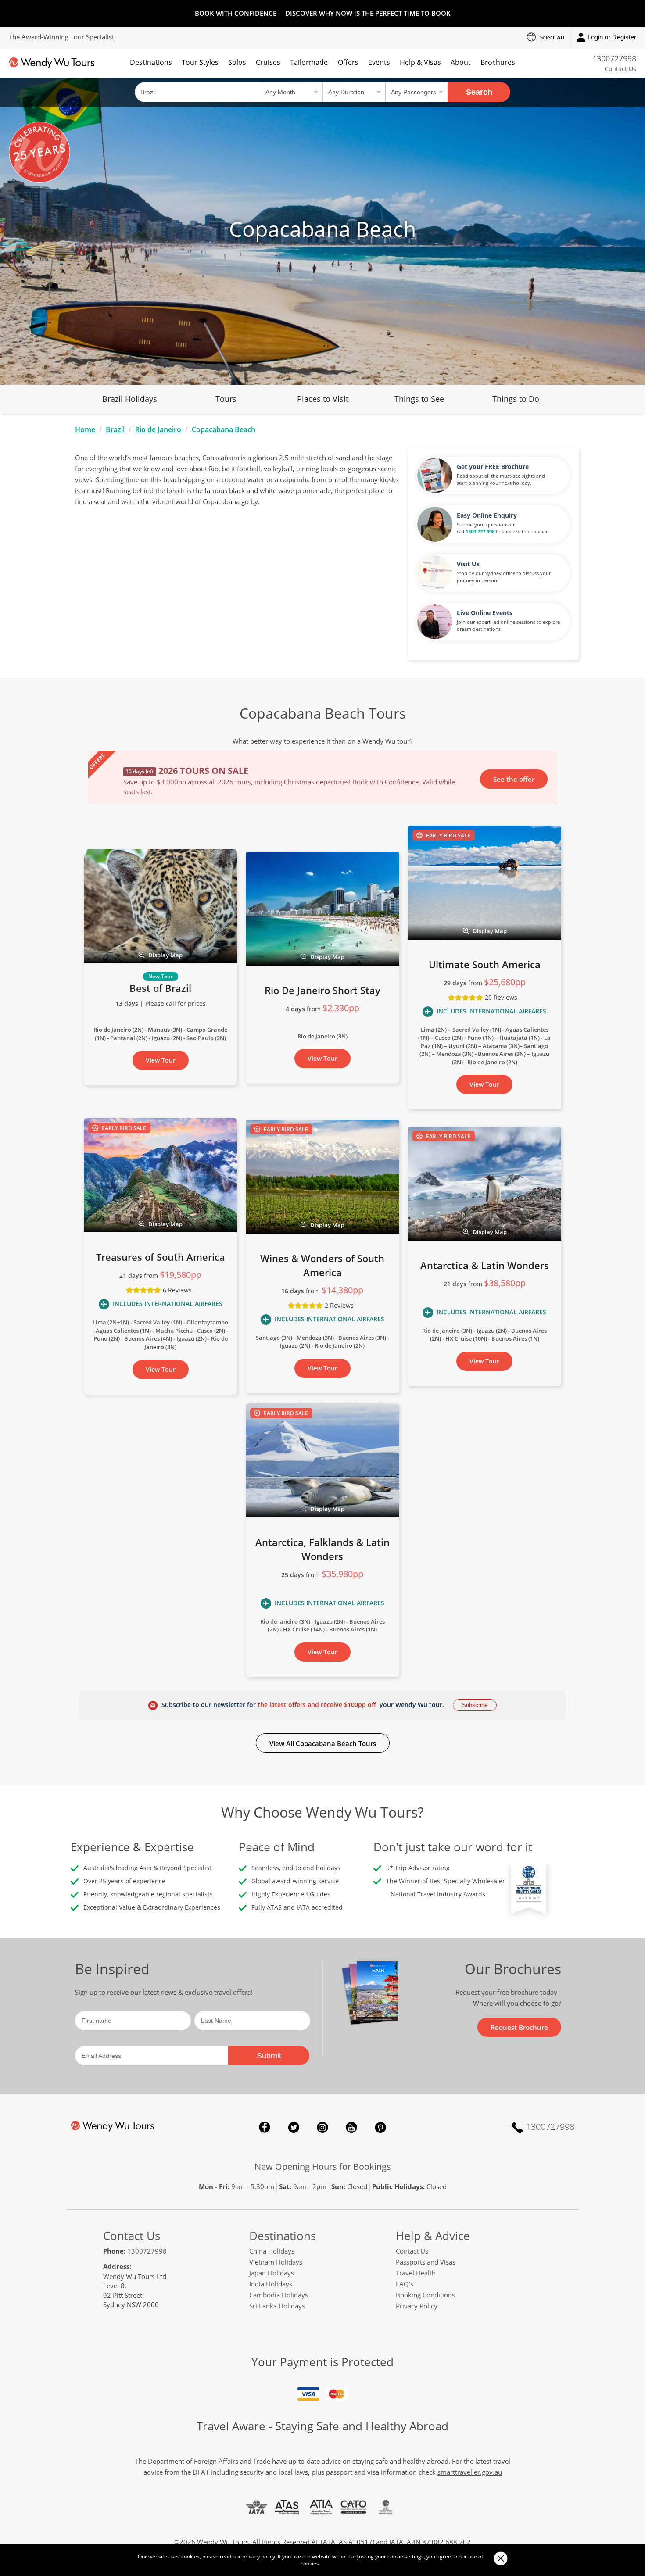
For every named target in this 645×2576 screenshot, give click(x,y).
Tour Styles (200, 62)
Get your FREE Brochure (493, 467)
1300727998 (614, 58)
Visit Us (468, 564)
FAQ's (405, 2284)
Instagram (322, 2127)
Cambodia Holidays (279, 2295)
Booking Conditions (425, 2295)
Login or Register (612, 37)
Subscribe (475, 1705)
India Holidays (271, 2284)
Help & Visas (420, 62)
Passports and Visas (426, 2262)
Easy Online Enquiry (487, 515)
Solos (237, 62)
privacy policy (259, 2556)
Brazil (115, 429)
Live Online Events (485, 613)
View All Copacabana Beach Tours (323, 1743)
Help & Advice (433, 2236)
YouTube (351, 2127)
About (461, 62)
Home (85, 429)
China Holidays (272, 2251)
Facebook (265, 2127)
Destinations (151, 62)
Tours (226, 399)
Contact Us (620, 69)
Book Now (518, 778)
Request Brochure (519, 2027)
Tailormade (309, 62)
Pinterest (380, 2127)
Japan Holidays (272, 2273)
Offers (348, 62)
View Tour (161, 1060)
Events (379, 62)
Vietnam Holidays (276, 2262)
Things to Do (516, 399)
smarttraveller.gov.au (470, 2472)
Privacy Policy (417, 2306)
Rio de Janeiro (158, 429)
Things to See (419, 399)
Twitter (294, 2127)
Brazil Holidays (130, 399)
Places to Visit (323, 399)
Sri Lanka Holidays (277, 2306)
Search (479, 92)
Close (500, 2558)
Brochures (498, 62)
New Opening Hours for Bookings (323, 2166)
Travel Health (416, 2273)
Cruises (268, 62)
